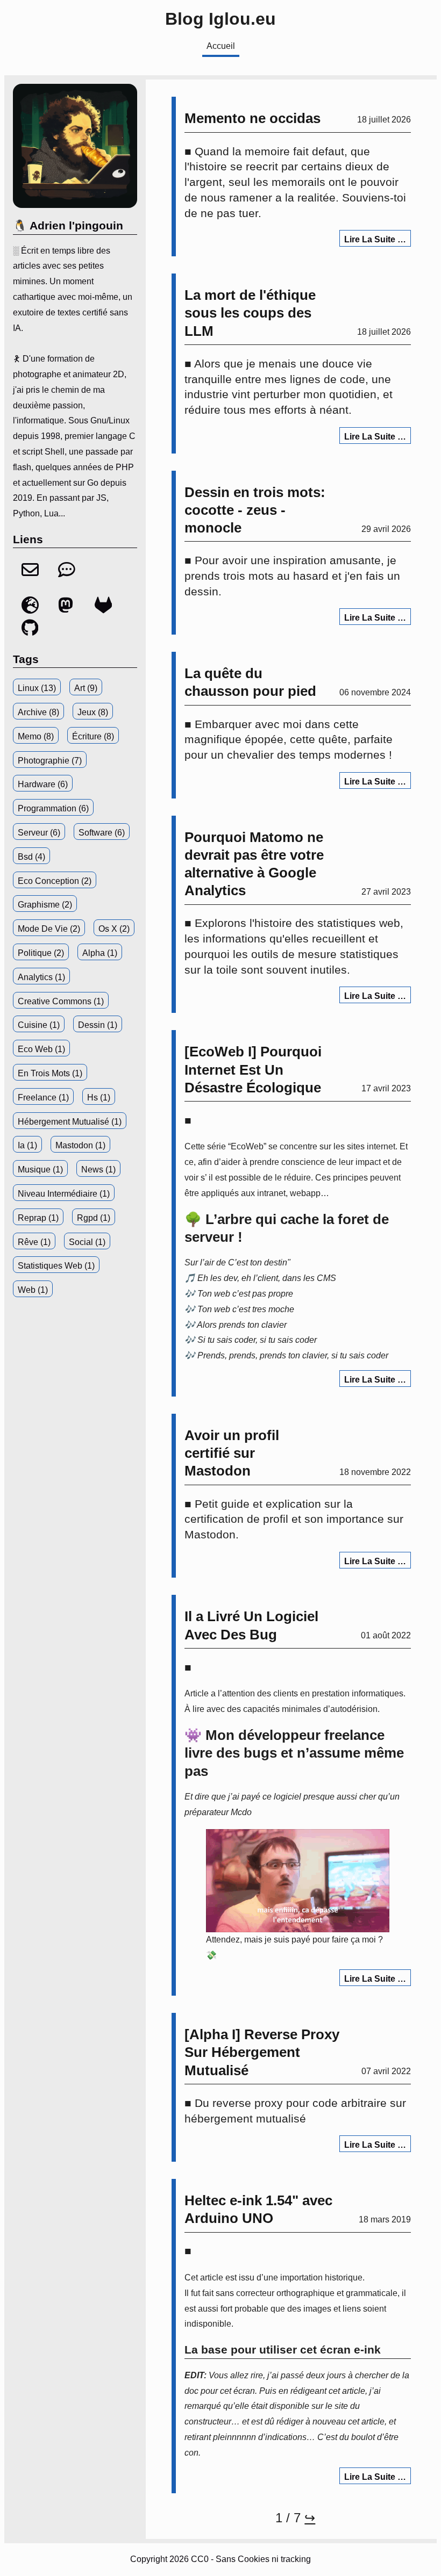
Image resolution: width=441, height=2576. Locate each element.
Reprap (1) (38, 1218)
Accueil (221, 46)
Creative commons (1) (61, 1001)
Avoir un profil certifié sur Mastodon (232, 1453)
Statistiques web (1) (56, 1266)
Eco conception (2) (55, 881)
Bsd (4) (31, 857)
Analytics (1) (41, 977)
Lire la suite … (375, 239)
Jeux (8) (93, 712)
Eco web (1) (41, 1049)
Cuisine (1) (39, 1025)
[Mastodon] (68, 611)
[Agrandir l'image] (298, 1881)
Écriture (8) (93, 736)
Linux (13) (37, 688)
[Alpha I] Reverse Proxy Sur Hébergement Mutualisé (262, 2052)
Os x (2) (114, 929)
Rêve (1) (34, 1242)
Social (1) (87, 1242)
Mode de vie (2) (49, 929)
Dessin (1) (98, 1025)
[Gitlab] (103, 611)
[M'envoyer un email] (31, 575)
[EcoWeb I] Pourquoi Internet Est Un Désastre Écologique (253, 1070)
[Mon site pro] (31, 611)
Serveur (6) (39, 833)
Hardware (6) (43, 784)
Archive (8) (38, 712)
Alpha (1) (100, 953)
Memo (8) (36, 736)
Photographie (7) (50, 761)
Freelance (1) (43, 1098)
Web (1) (33, 1290)
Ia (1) (27, 1145)
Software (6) (102, 833)
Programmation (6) (53, 808)
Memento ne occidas (252, 118)
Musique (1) (40, 1170)
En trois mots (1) (50, 1073)
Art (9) (86, 688)
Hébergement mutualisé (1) (70, 1122)
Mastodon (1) (80, 1145)
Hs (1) (99, 1098)
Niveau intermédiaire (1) (64, 1194)
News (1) (98, 1170)
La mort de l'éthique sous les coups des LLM (250, 313)
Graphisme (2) (45, 905)
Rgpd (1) (94, 1218)
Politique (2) (41, 953)
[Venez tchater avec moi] (67, 575)
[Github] (30, 633)
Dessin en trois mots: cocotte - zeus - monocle (255, 510)
